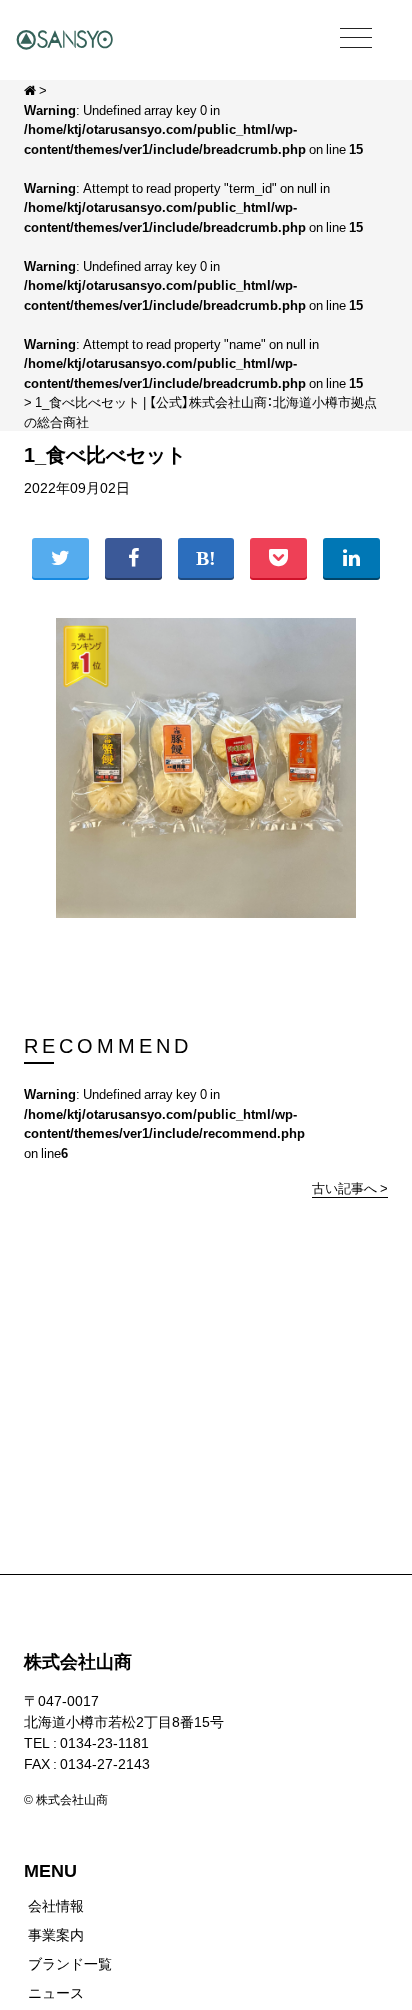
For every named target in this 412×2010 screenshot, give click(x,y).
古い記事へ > (350, 1187)
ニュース (56, 1992)
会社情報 (56, 1905)
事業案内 (56, 1934)
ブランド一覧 (70, 1963)
